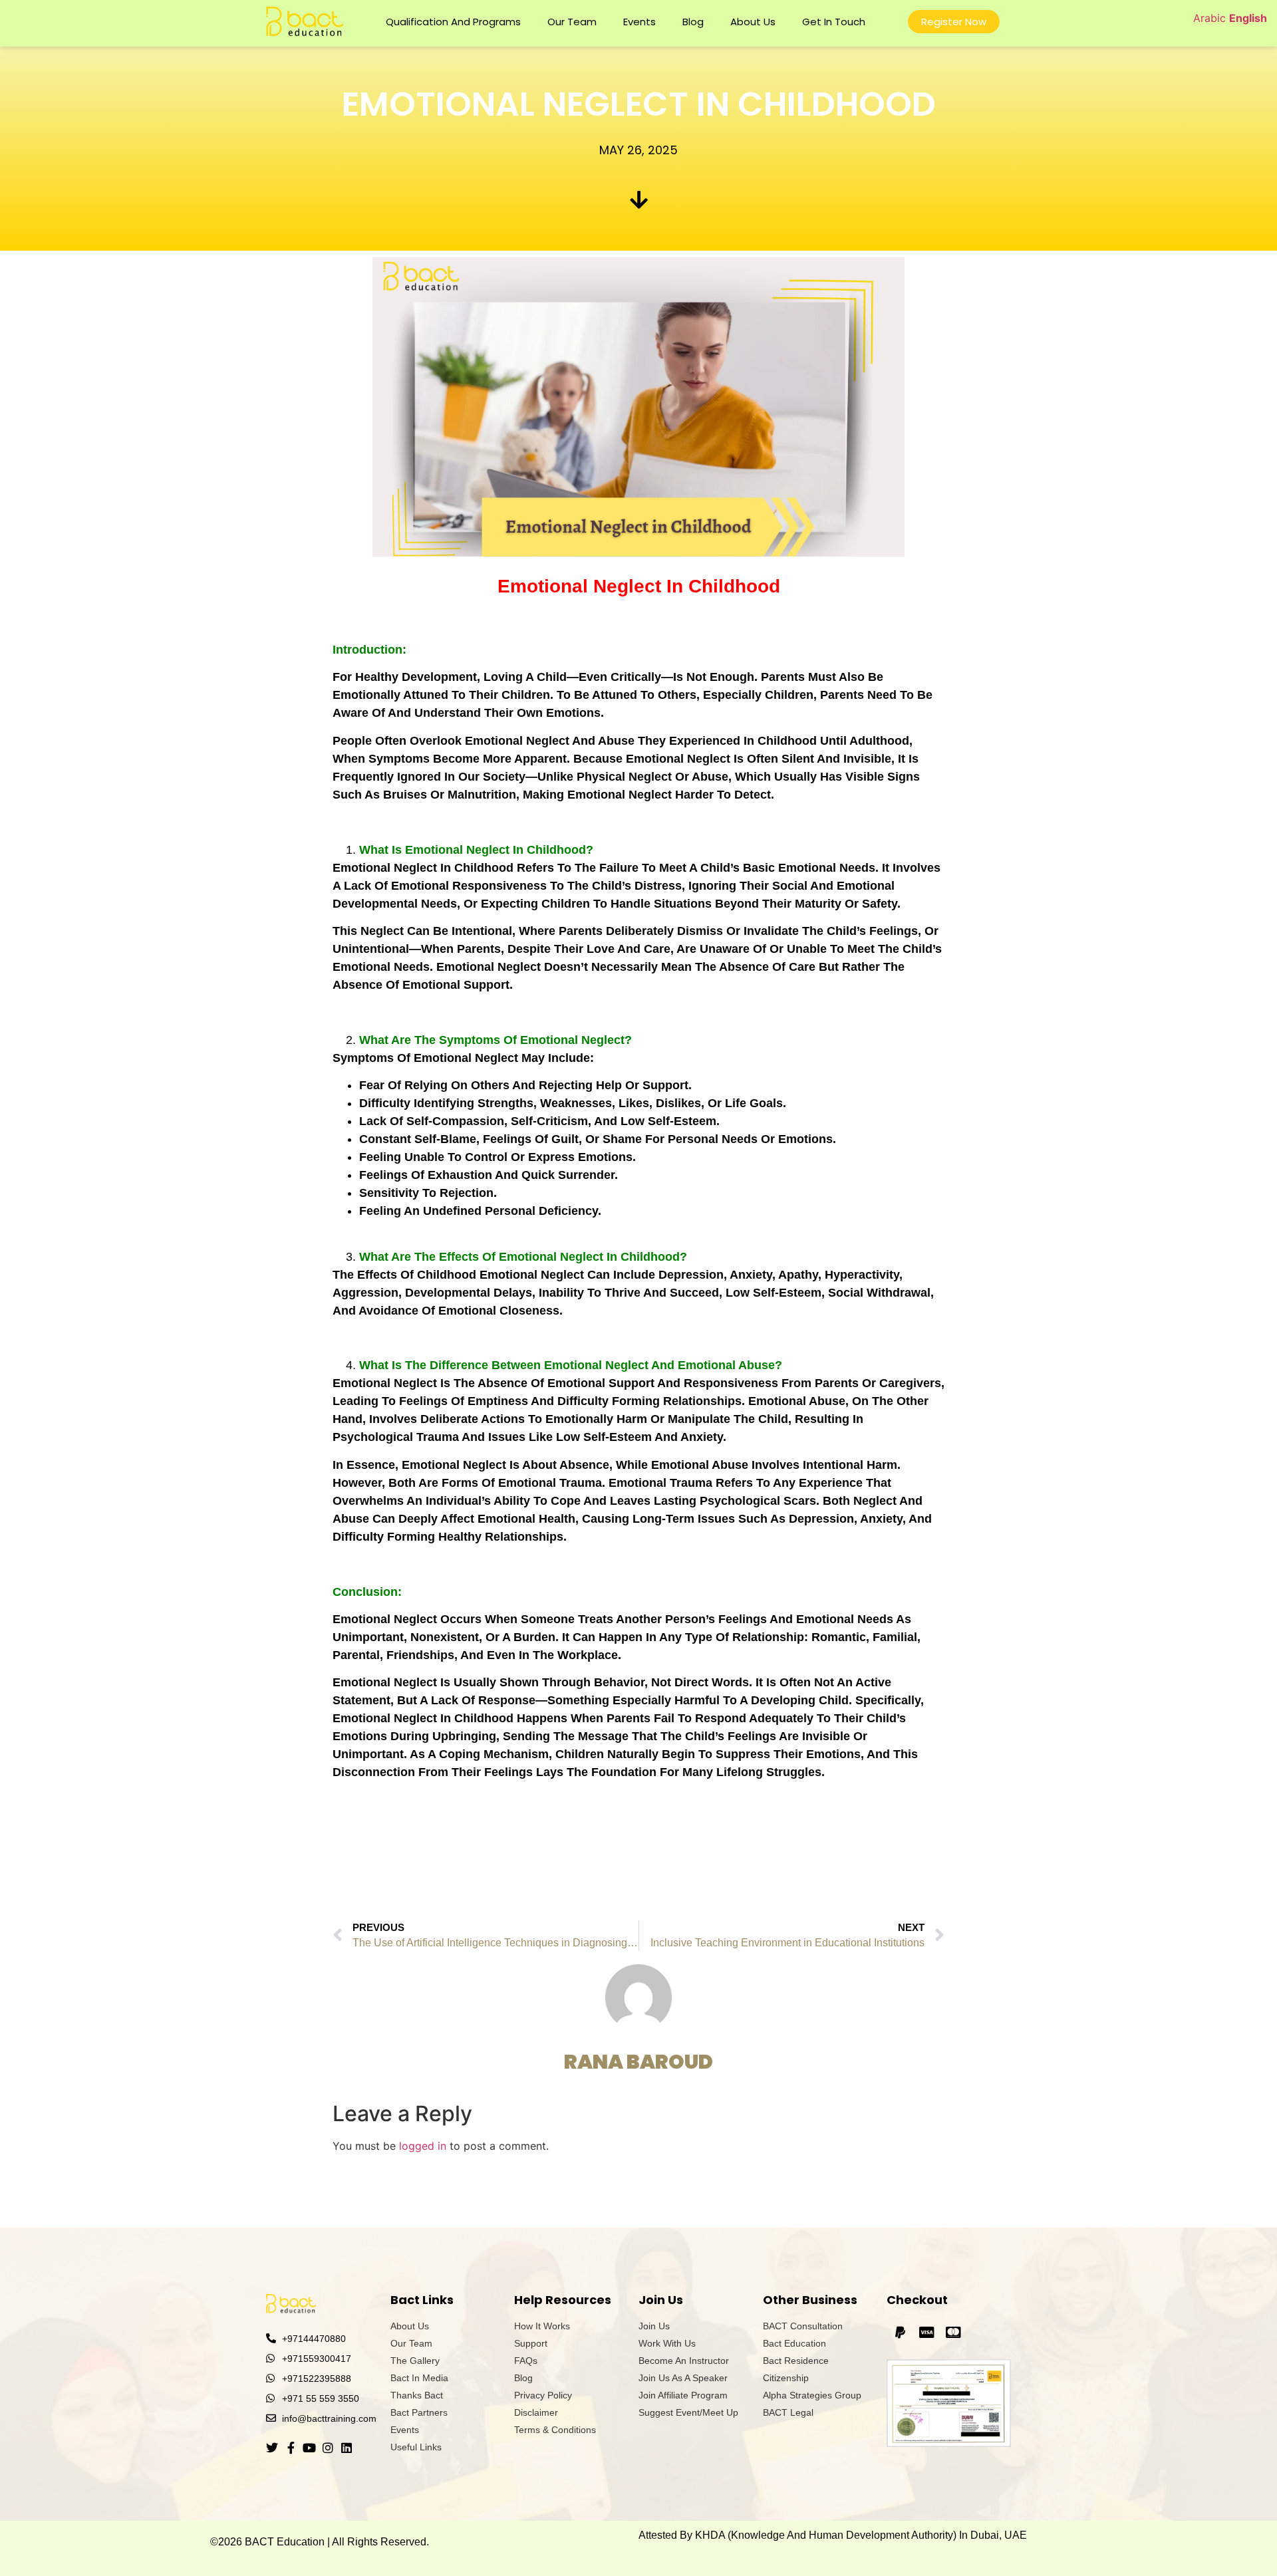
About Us (753, 22)
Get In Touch (834, 22)
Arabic (1209, 18)
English (1248, 18)
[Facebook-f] (291, 2448)
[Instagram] (328, 2448)
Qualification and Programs (453, 22)
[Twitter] (272, 2448)
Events (639, 22)
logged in (423, 2146)
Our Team (572, 22)
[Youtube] (309, 2448)
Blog (693, 22)
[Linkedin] (347, 2448)
